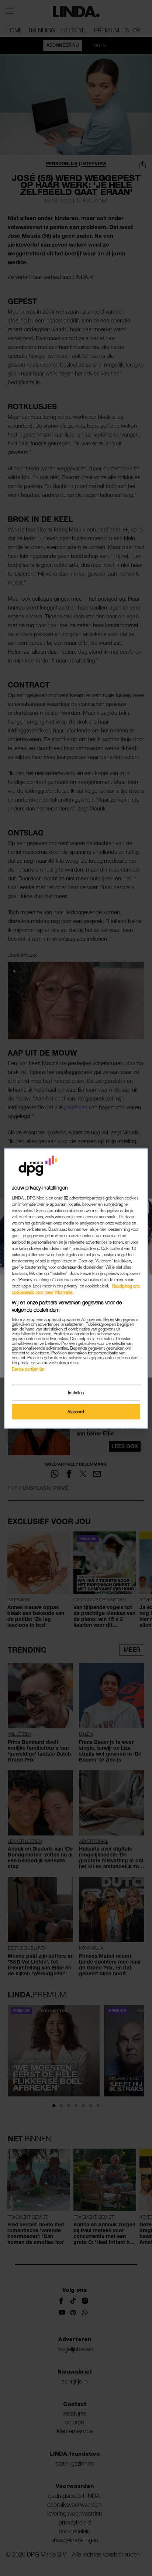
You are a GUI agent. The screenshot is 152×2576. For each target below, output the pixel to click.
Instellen (76, 1392)
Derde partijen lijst (28, 1369)
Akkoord (76, 1411)
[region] (76, 1288)
